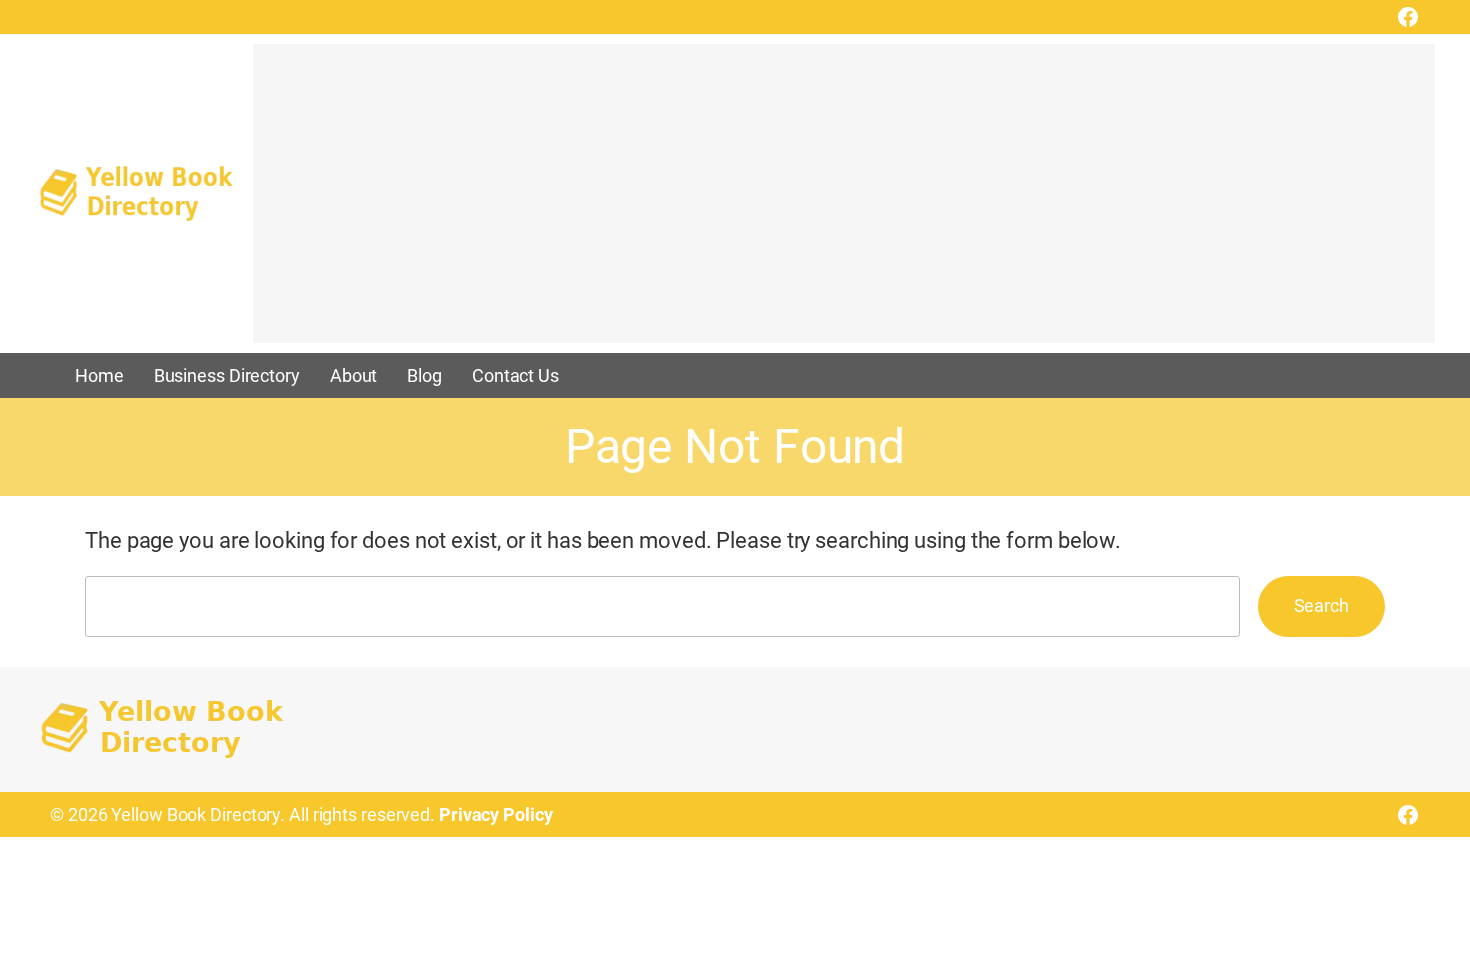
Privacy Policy (496, 814)
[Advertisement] (844, 203)
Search (1321, 605)
